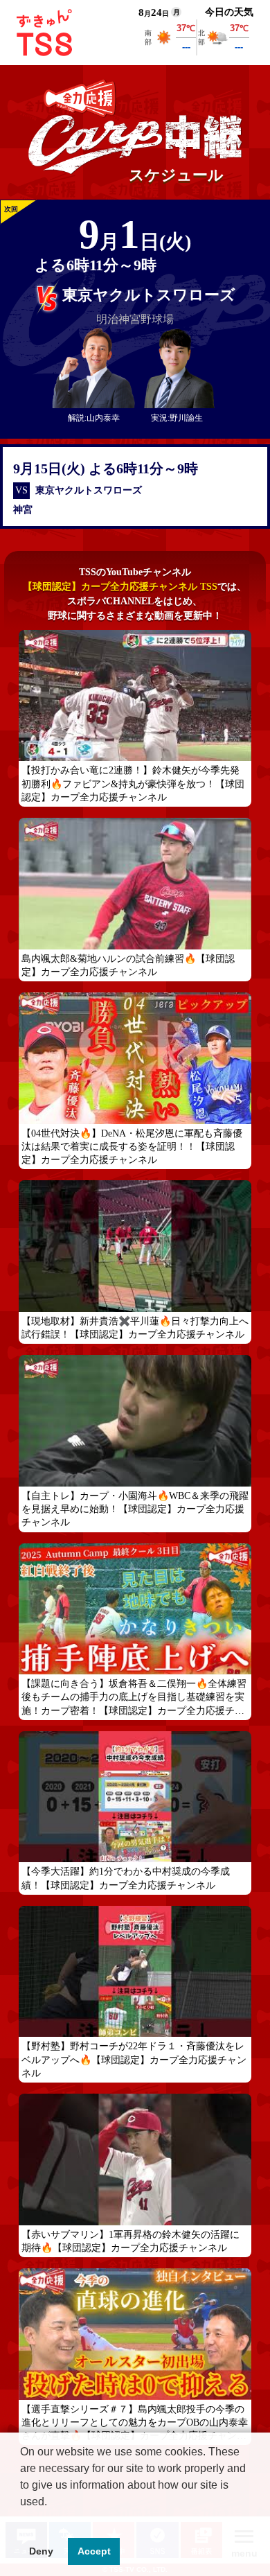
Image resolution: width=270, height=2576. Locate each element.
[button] (22, 2519)
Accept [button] (94, 2551)
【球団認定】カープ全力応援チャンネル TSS (120, 587)
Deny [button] (41, 2551)
